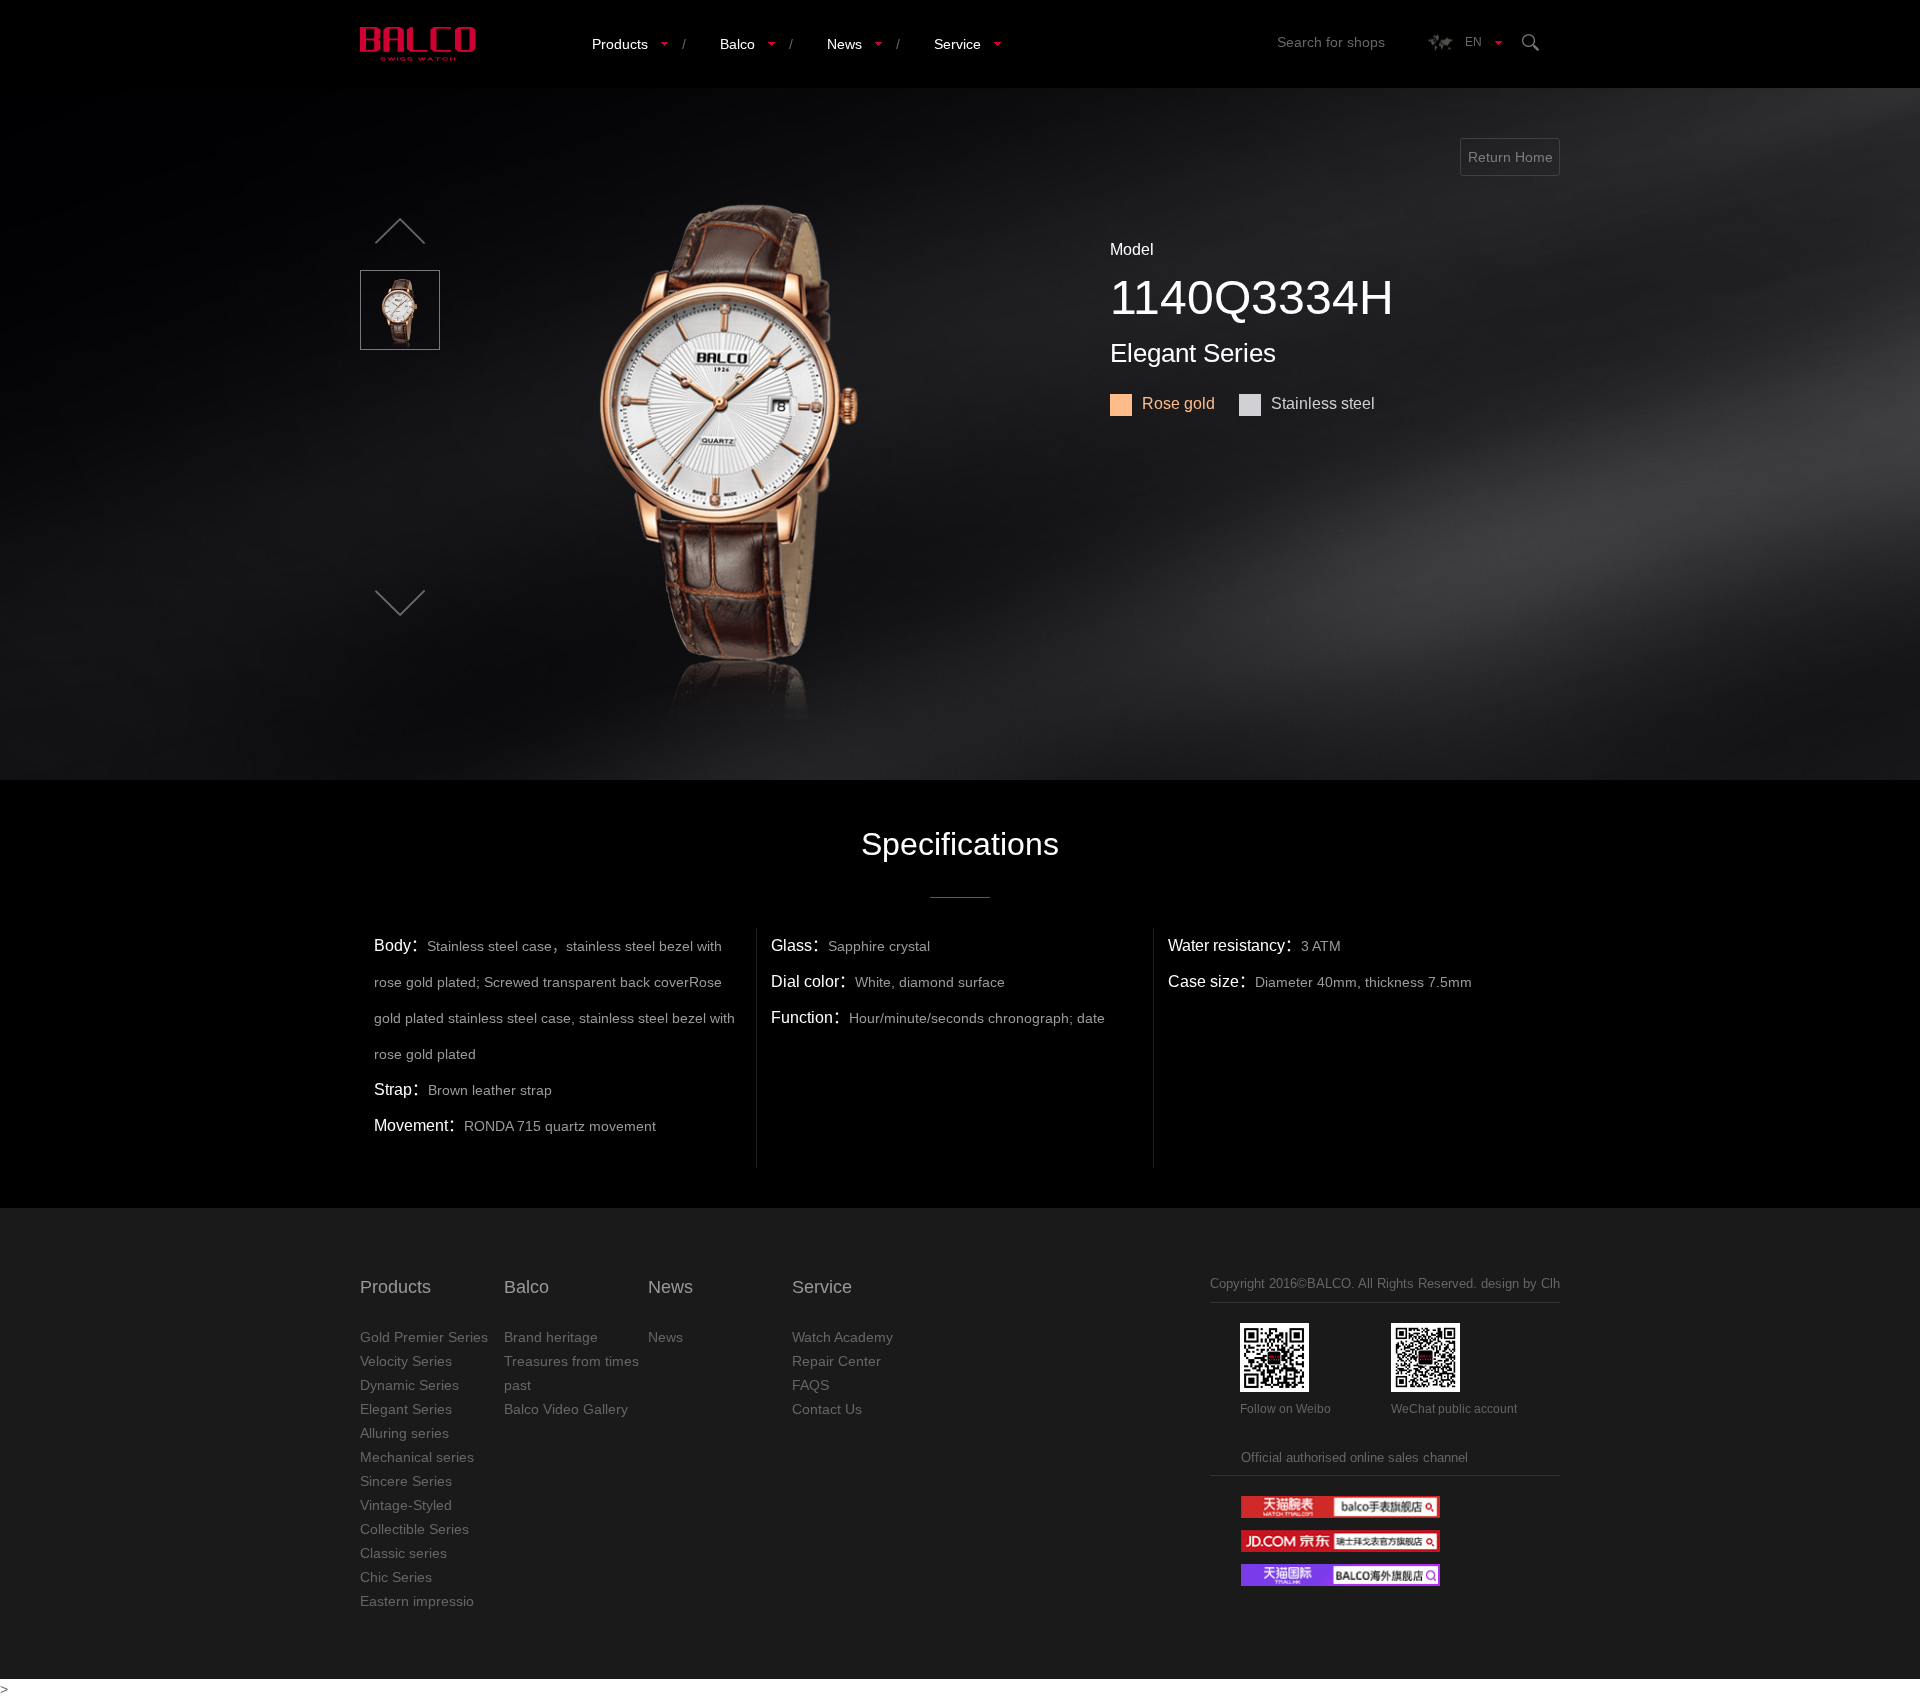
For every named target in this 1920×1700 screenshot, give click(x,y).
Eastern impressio (417, 1601)
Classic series (403, 1553)
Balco (737, 44)
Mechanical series (417, 1457)
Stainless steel (1323, 403)
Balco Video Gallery (566, 1409)
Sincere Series (406, 1481)
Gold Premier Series (424, 1337)
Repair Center (836, 1361)
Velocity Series (406, 1361)
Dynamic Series (409, 1385)
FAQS (810, 1385)
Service (957, 44)
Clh (1550, 1283)
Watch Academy (842, 1337)
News (844, 44)
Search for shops (1331, 42)
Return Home (1510, 157)
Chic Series (396, 1577)
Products (620, 44)
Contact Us (827, 1409)
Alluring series (404, 1433)
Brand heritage (551, 1337)
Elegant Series (406, 1409)
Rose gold (1178, 403)
